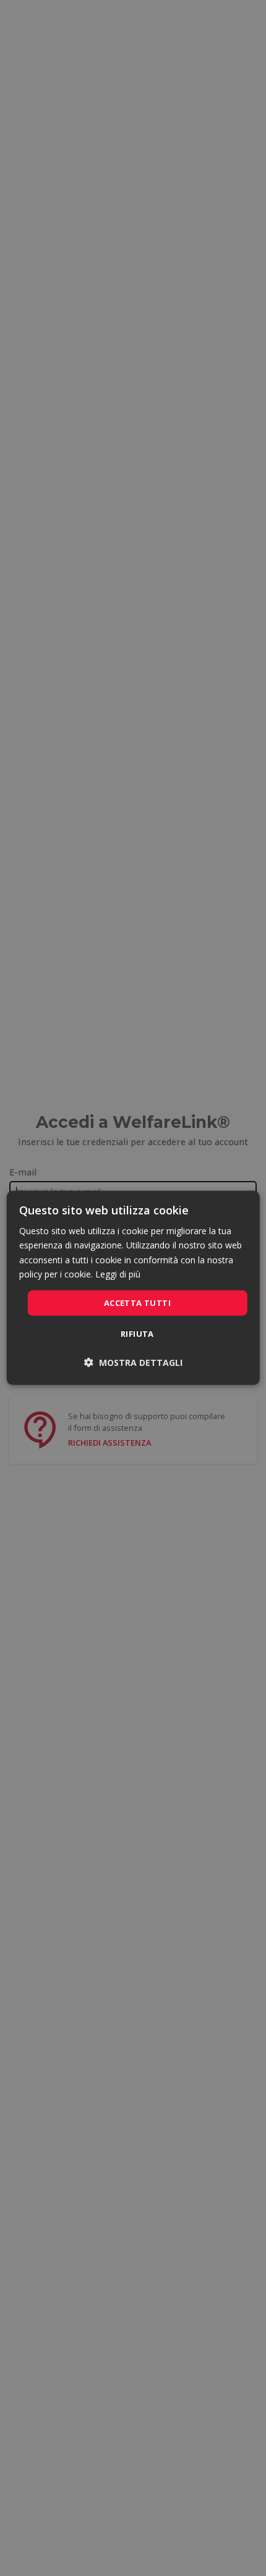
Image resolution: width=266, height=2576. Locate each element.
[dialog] (133, 1288)
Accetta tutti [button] (137, 1303)
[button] (133, 1363)
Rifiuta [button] (137, 1334)
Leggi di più (118, 1273)
